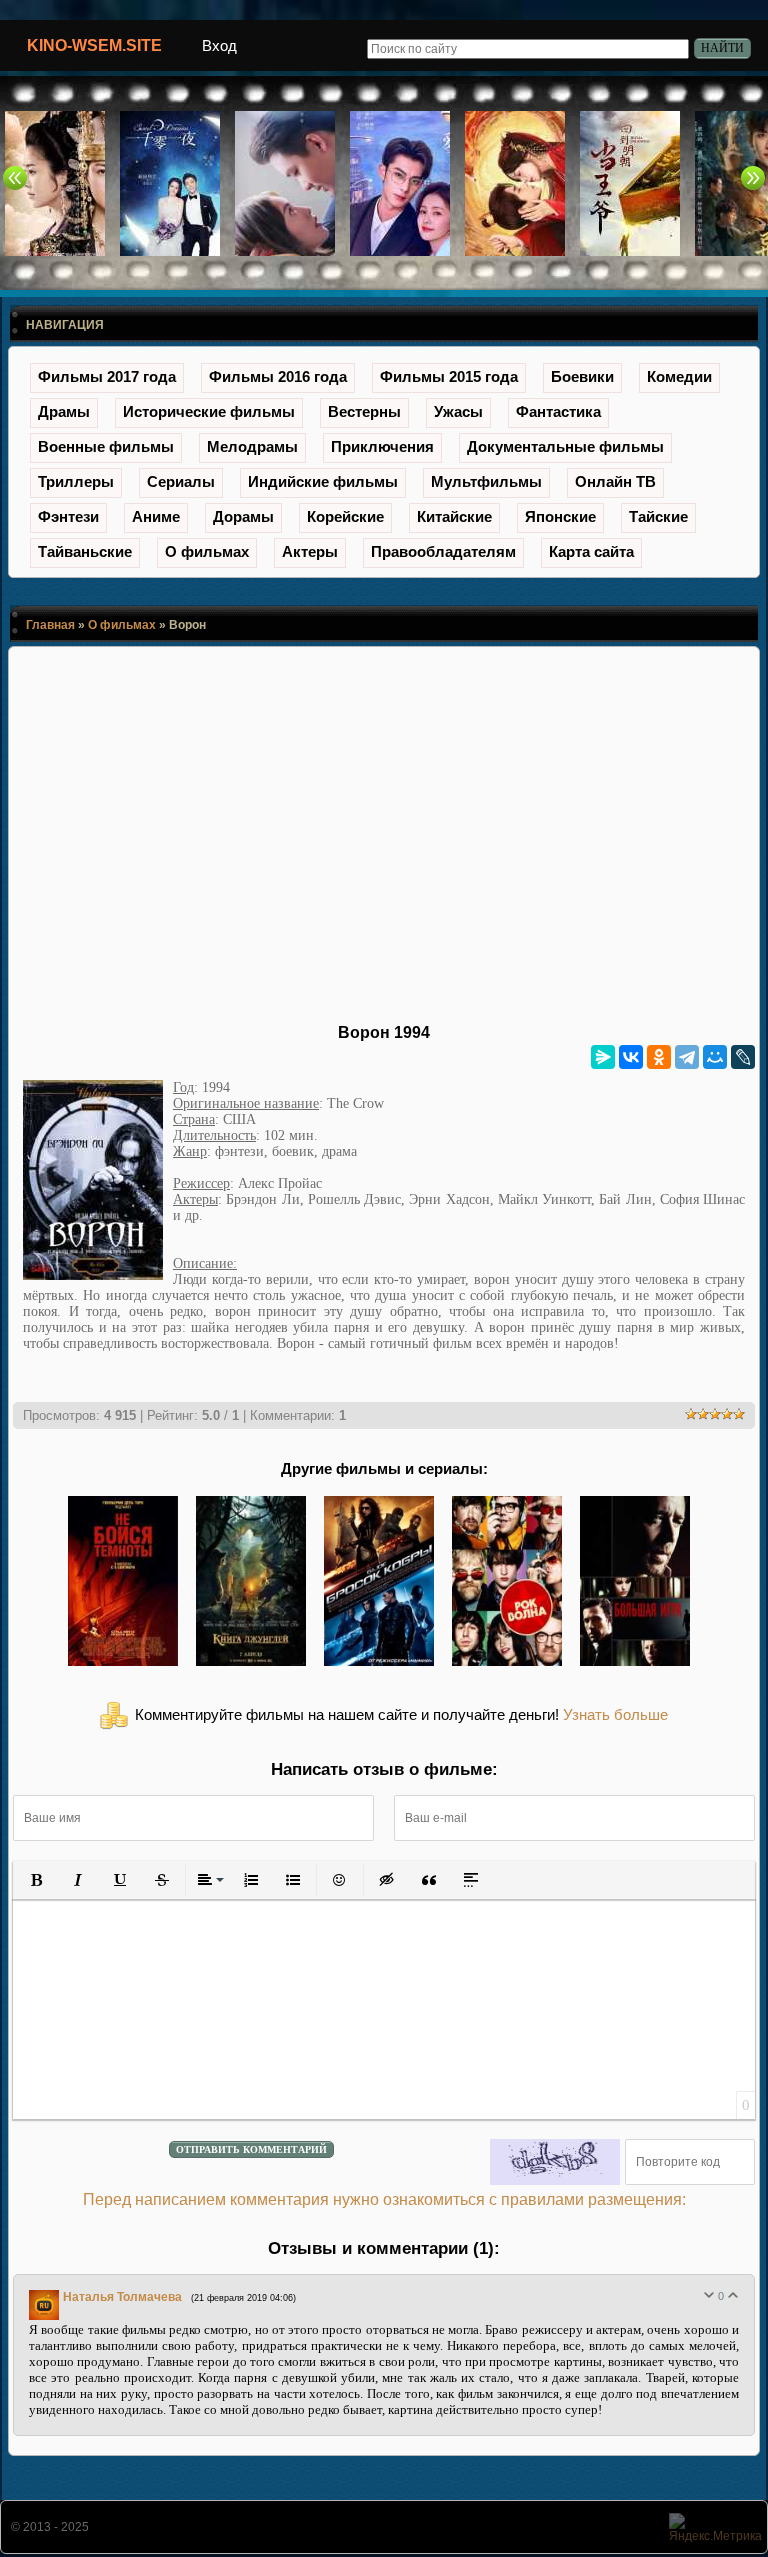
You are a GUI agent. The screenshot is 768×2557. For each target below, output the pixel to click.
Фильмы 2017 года (107, 376)
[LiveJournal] (743, 1057)
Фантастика (558, 411)
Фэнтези (68, 516)
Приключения (382, 446)
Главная (50, 625)
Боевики (582, 376)
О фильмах (207, 551)
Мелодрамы (252, 446)
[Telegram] (687, 1057)
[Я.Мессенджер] (603, 1057)
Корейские (345, 516)
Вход (219, 45)
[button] (36, 1880)
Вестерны (364, 411)
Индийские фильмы (323, 481)
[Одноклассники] (659, 1057)
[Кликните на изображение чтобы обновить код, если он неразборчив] (555, 2162)
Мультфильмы (486, 481)
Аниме (156, 516)
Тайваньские (85, 551)
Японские (560, 516)
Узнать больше (615, 1715)
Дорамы (243, 516)
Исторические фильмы (209, 411)
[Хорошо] (733, 2295)
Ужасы (458, 411)
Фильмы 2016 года (278, 376)
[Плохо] (709, 2295)
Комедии (679, 376)
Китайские (454, 516)
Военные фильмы (106, 446)
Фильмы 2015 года (449, 376)
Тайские (658, 516)
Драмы (64, 411)
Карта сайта (591, 551)
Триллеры (76, 481)
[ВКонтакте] (631, 1057)
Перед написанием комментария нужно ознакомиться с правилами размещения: (384, 2199)
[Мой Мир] (715, 1057)
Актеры (310, 551)
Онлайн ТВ (615, 481)
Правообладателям (443, 551)
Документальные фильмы (565, 446)
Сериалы (181, 481)
